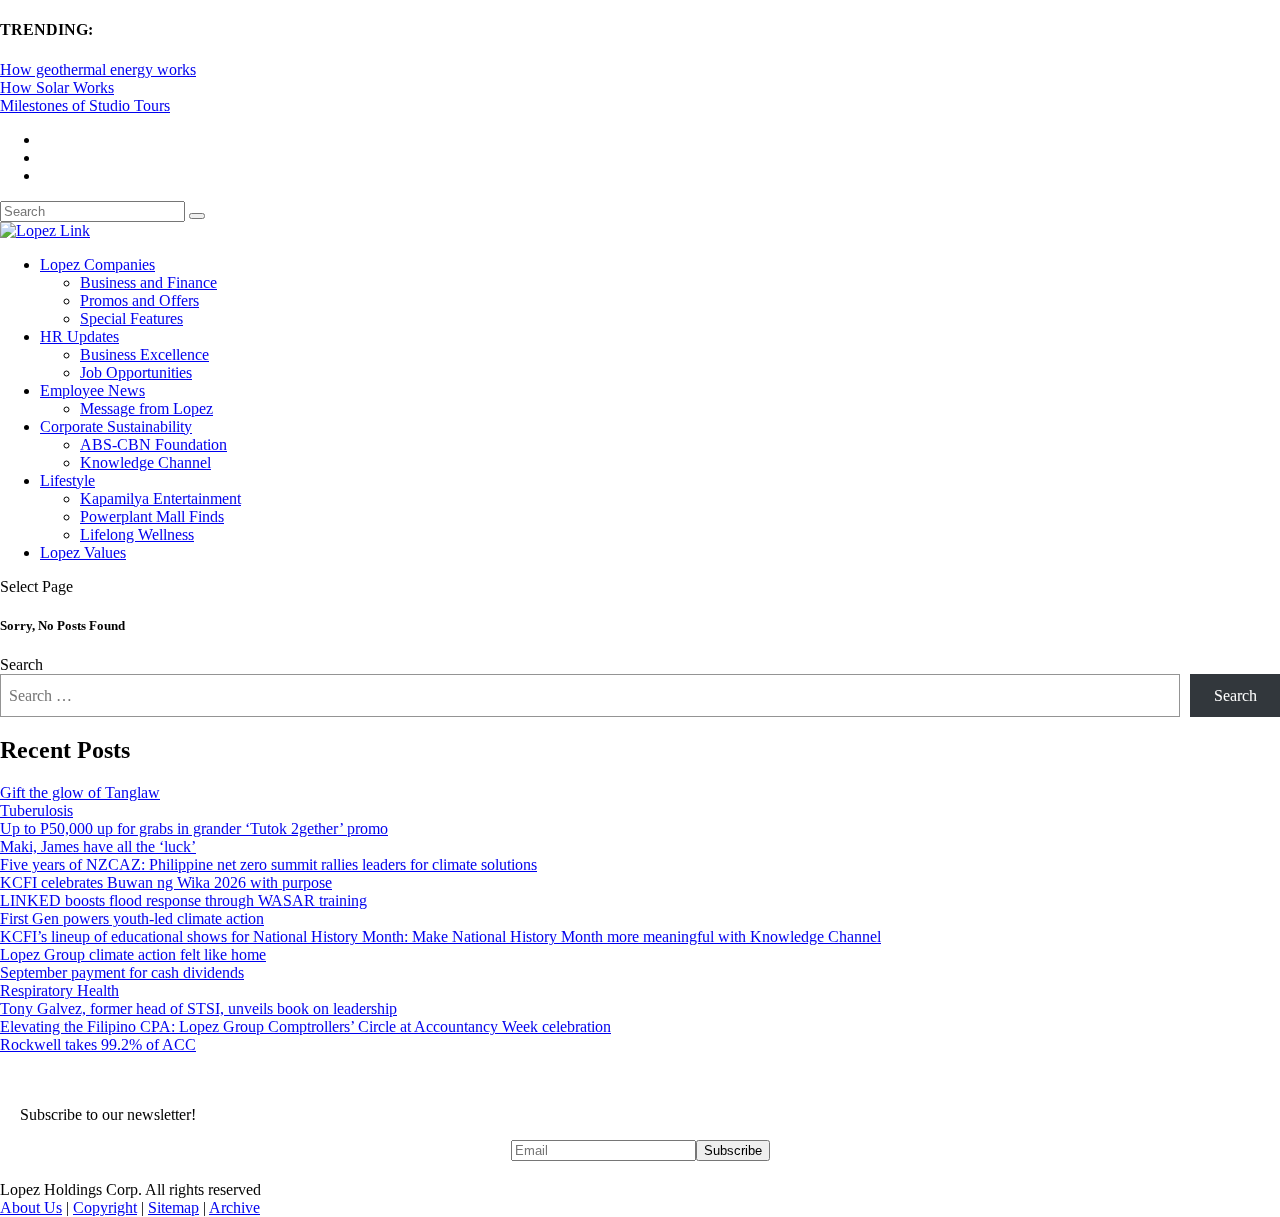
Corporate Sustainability (116, 426)
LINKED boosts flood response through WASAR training (183, 900)
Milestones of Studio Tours (85, 105)
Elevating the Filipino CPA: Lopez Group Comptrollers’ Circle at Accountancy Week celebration (305, 1026)
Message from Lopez (146, 408)
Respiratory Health (59, 990)
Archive (234, 1207)
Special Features (131, 318)
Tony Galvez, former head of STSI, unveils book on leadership (198, 1008)
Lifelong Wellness (137, 534)
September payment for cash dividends (122, 972)
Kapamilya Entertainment (160, 498)
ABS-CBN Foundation (153, 444)
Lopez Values (83, 552)
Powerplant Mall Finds (152, 516)
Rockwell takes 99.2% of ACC (98, 1044)
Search (21, 664)
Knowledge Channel (145, 462)
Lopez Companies (97, 264)
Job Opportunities (136, 372)
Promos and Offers (139, 300)
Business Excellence (144, 354)
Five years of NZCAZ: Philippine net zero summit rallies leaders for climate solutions (268, 864)
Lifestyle (67, 480)
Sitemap (173, 1207)
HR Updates (79, 336)
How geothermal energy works (98, 69)
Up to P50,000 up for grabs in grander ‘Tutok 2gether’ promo (194, 828)
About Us (31, 1207)
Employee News (92, 390)
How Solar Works (57, 87)
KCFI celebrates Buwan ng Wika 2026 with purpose (166, 882)
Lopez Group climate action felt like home (133, 954)
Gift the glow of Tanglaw (80, 792)
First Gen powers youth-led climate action (132, 918)
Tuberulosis (36, 810)
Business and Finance (148, 282)
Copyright (105, 1207)
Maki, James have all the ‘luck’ (98, 846)
